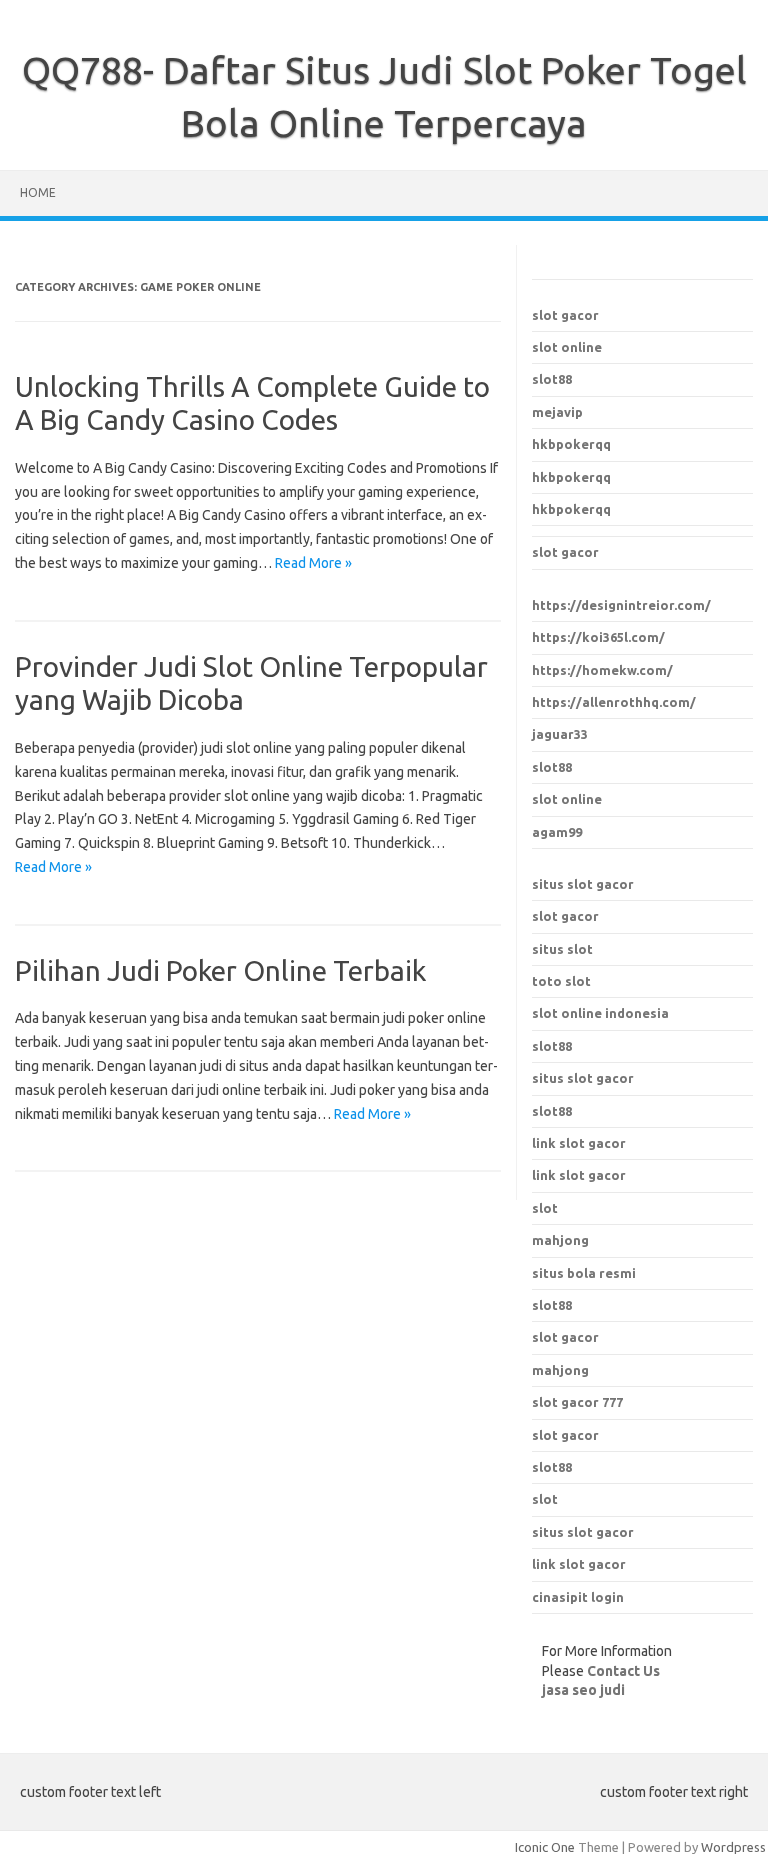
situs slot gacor (583, 884)
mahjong (560, 1370)
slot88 (552, 379)
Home (38, 192)
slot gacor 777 (577, 1402)
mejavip (557, 412)
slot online (567, 347)
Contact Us (623, 1671)
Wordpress (733, 1847)
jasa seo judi (583, 1690)
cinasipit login (578, 1597)
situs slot (562, 949)
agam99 (557, 832)
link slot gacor (579, 1175)
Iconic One (545, 1847)
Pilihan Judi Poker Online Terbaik (220, 970)
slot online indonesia (600, 1013)
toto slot (561, 981)
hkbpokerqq (571, 444)
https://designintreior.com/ (621, 605)
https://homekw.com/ (602, 670)
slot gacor (565, 315)
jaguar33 (560, 734)
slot (545, 1499)
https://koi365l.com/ (598, 637)
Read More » (313, 563)
